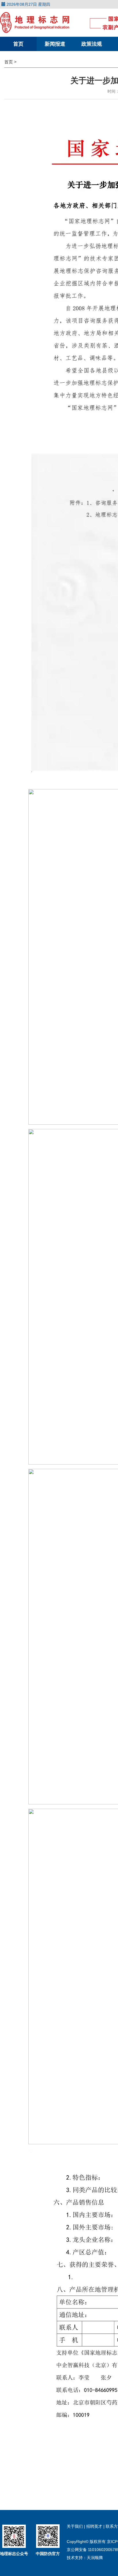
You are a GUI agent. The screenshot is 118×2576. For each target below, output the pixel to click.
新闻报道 (55, 44)
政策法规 (92, 44)
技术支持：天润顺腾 (85, 2558)
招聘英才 (95, 2526)
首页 (18, 44)
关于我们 (75, 2526)
